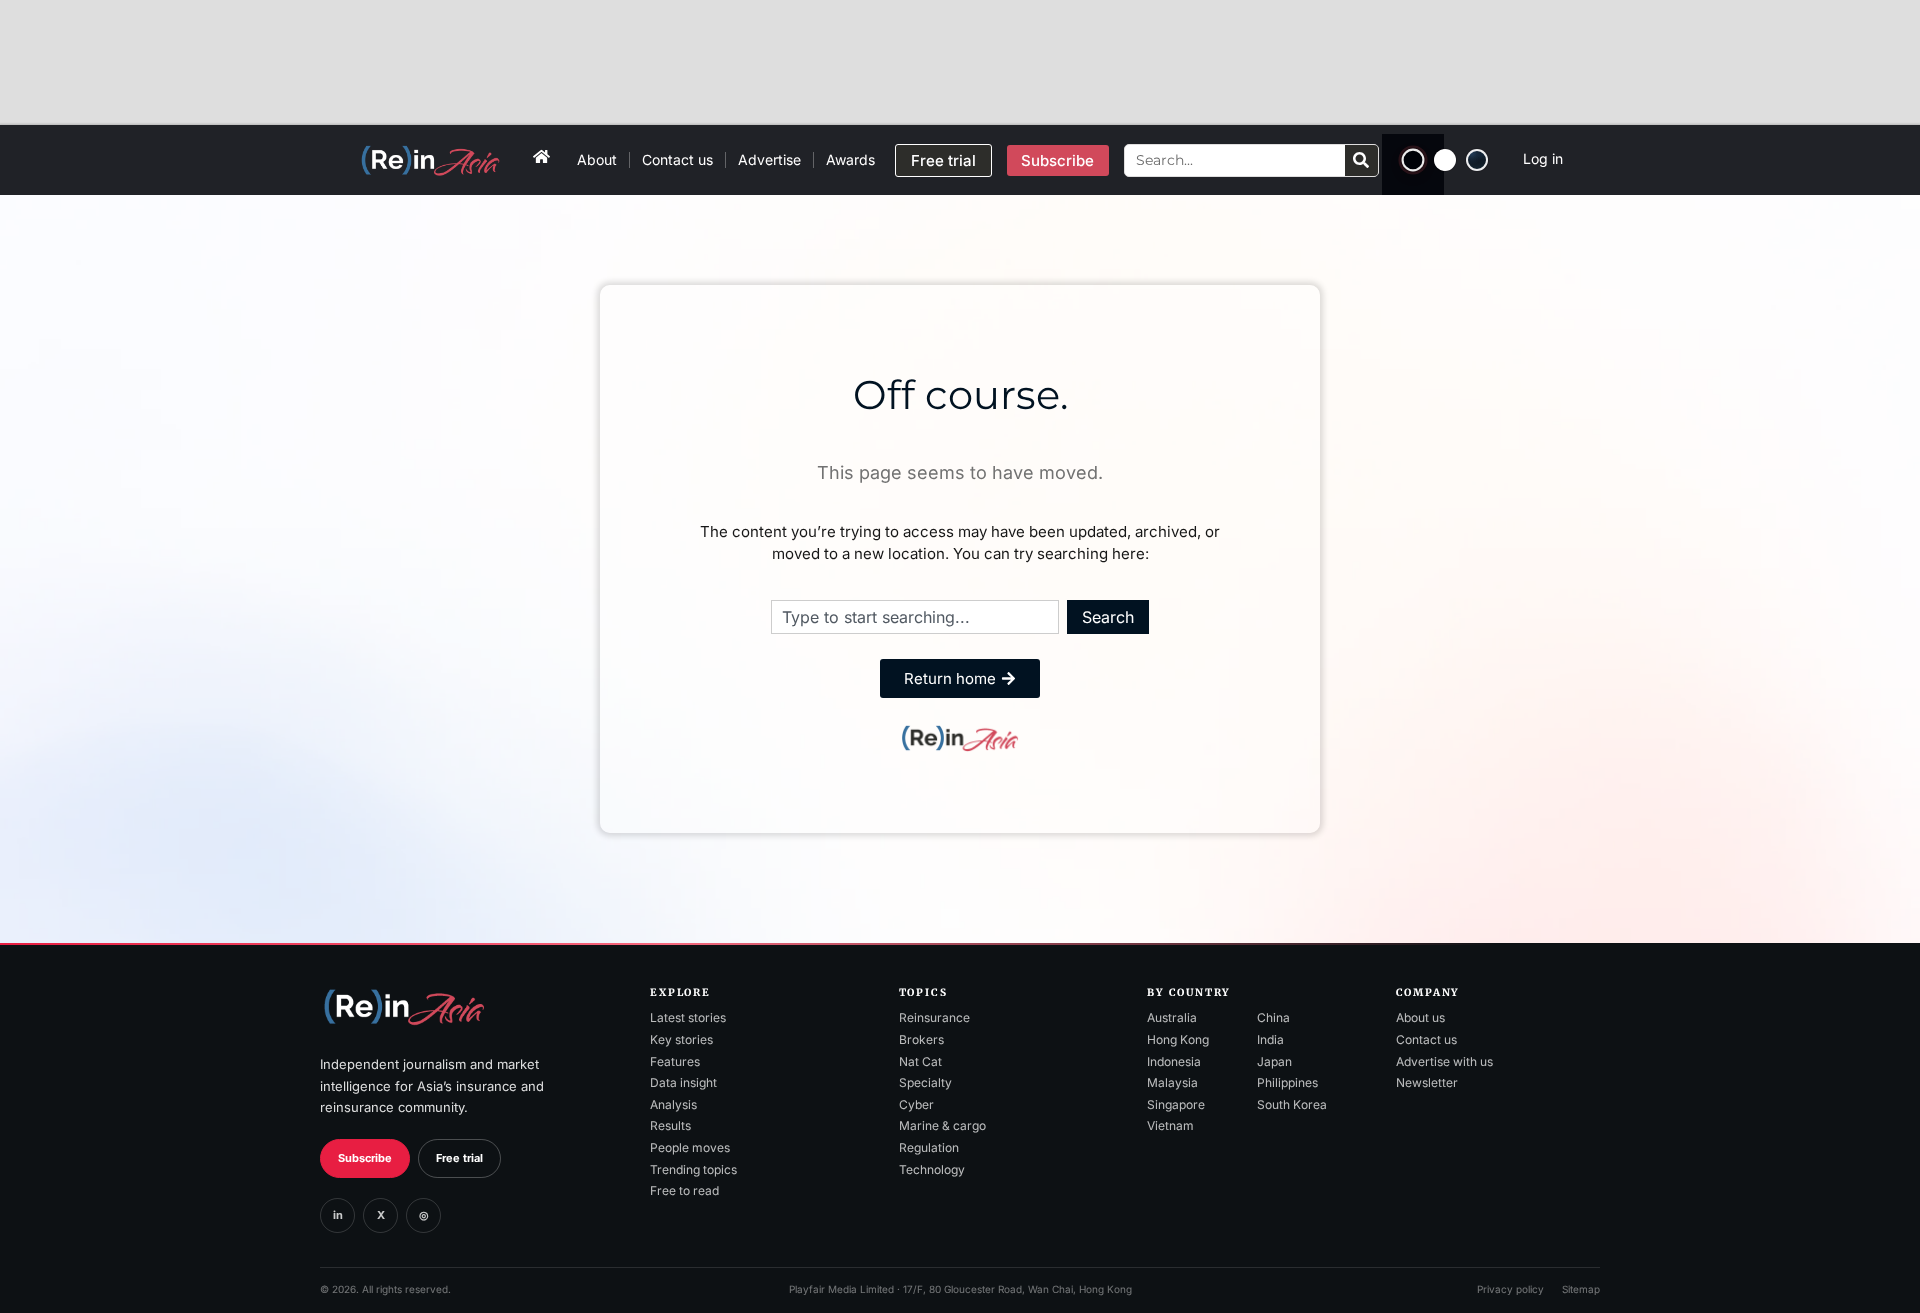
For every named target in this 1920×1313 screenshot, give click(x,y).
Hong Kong (1178, 1039)
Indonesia (1174, 1061)
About (597, 159)
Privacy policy (1510, 1289)
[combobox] (915, 617)
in (338, 1215)
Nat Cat (920, 1061)
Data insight (683, 1082)
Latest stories (688, 1017)
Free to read (684, 1190)
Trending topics (693, 1169)
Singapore (1176, 1104)
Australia (1172, 1017)
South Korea (1292, 1104)
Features (675, 1061)
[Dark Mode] (1412, 160)
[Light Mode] (1445, 160)
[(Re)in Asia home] (404, 1006)
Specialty (925, 1082)
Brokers (921, 1039)
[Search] (1361, 160)
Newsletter (1427, 1082)
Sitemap (1581, 1289)
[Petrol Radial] (1477, 160)
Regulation (929, 1147)
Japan (1274, 1061)
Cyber (916, 1104)
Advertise (769, 159)
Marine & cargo (942, 1125)
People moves (690, 1147)
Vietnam (1170, 1125)
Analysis (673, 1104)
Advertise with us (1444, 1061)
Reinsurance (934, 1017)
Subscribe (365, 1158)
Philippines (1287, 1082)
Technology (932, 1169)
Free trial (459, 1158)
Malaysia (1172, 1082)
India (1270, 1039)
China (1273, 1017)
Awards (850, 159)
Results (670, 1125)
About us (1420, 1017)
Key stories (681, 1039)
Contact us (677, 159)
